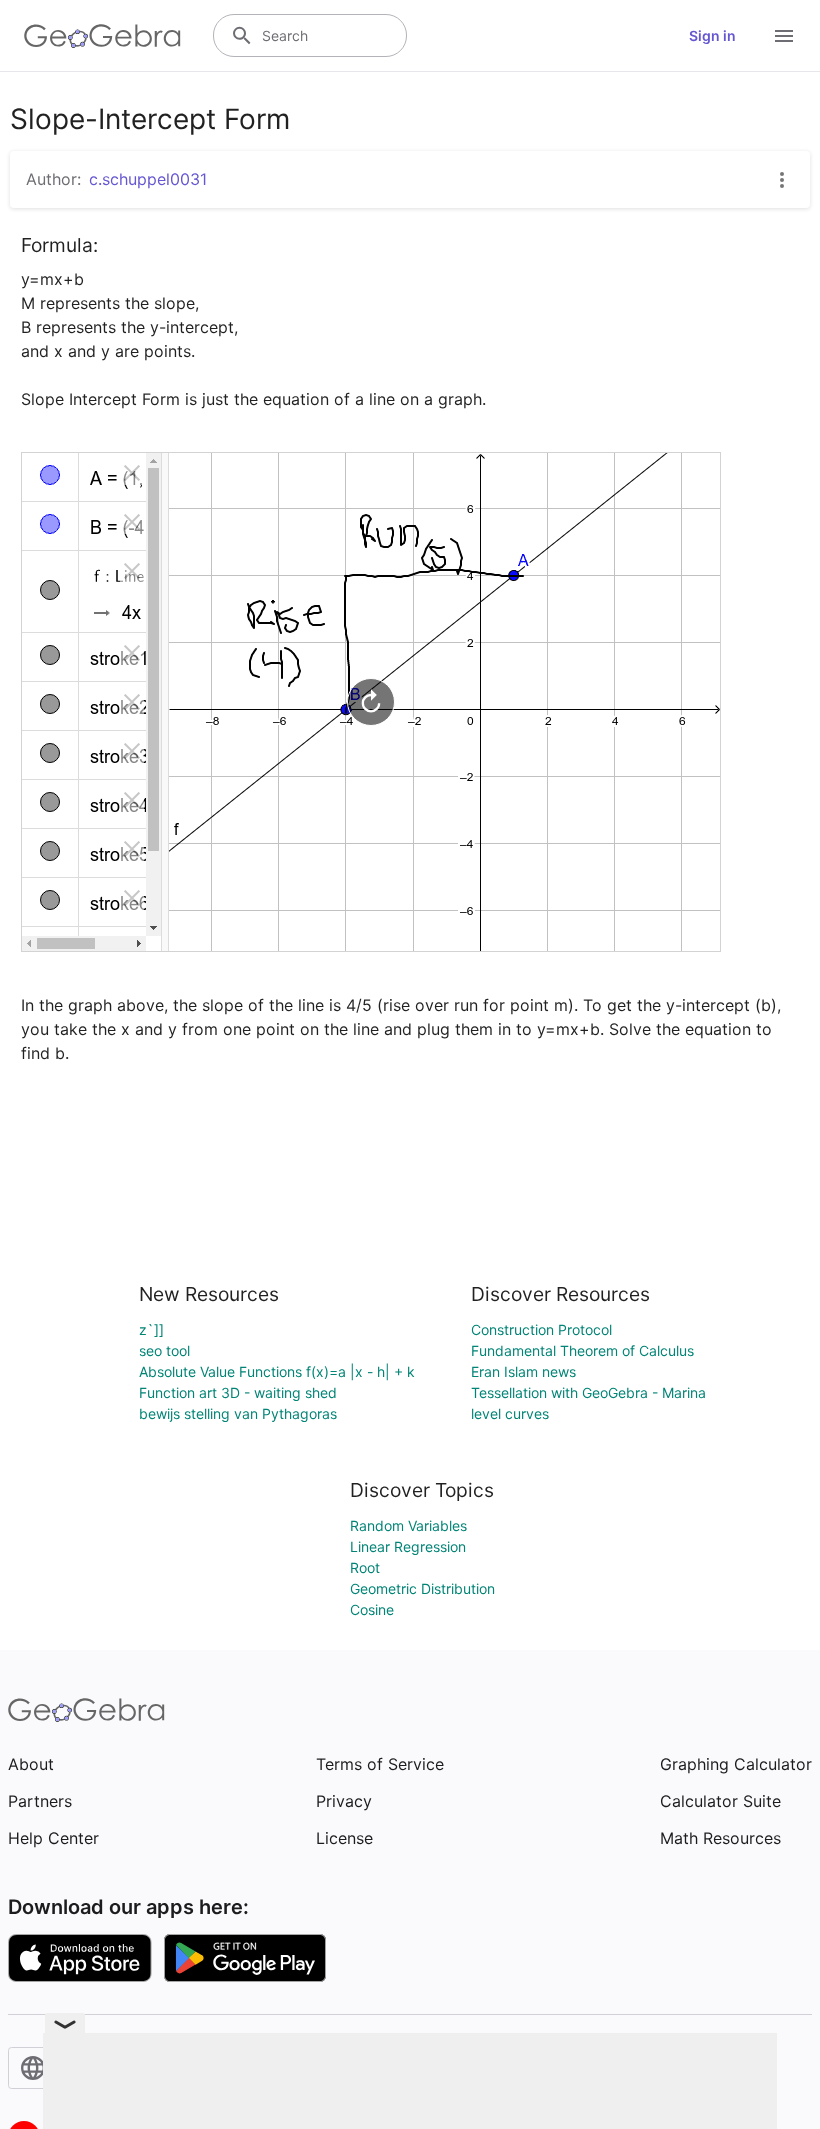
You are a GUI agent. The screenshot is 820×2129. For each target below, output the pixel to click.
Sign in (712, 35)
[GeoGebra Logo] (102, 36)
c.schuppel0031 (148, 179)
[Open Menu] (784, 36)
